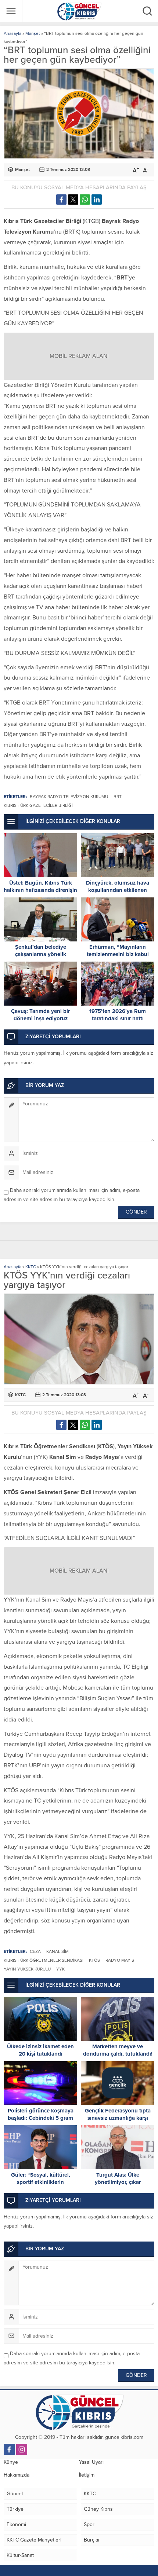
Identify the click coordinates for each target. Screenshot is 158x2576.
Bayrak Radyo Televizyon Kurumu (69, 797)
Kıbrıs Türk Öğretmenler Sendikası (44, 1960)
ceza (35, 1951)
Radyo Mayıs (120, 1960)
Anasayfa (12, 33)
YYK (60, 1969)
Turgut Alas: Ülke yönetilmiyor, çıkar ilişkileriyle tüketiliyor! (118, 2182)
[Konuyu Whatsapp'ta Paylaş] (85, 200)
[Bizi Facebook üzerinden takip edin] (9, 2449)
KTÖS (94, 1960)
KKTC (31, 1267)
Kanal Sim (58, 1951)
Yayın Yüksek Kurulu (27, 1969)
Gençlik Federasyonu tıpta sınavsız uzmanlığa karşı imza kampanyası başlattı (118, 2118)
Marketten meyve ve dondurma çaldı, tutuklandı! (118, 2050)
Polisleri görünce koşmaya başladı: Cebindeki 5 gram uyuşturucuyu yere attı (41, 2118)
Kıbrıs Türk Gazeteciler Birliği (38, 805)
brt (118, 797)
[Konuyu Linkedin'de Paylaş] (97, 200)
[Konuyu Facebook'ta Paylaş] (61, 200)
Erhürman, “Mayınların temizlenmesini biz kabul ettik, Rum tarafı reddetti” (118, 954)
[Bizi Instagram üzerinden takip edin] (22, 2449)
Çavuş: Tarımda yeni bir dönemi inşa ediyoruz (40, 1015)
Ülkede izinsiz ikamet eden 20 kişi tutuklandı (40, 2050)
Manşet (33, 33)
